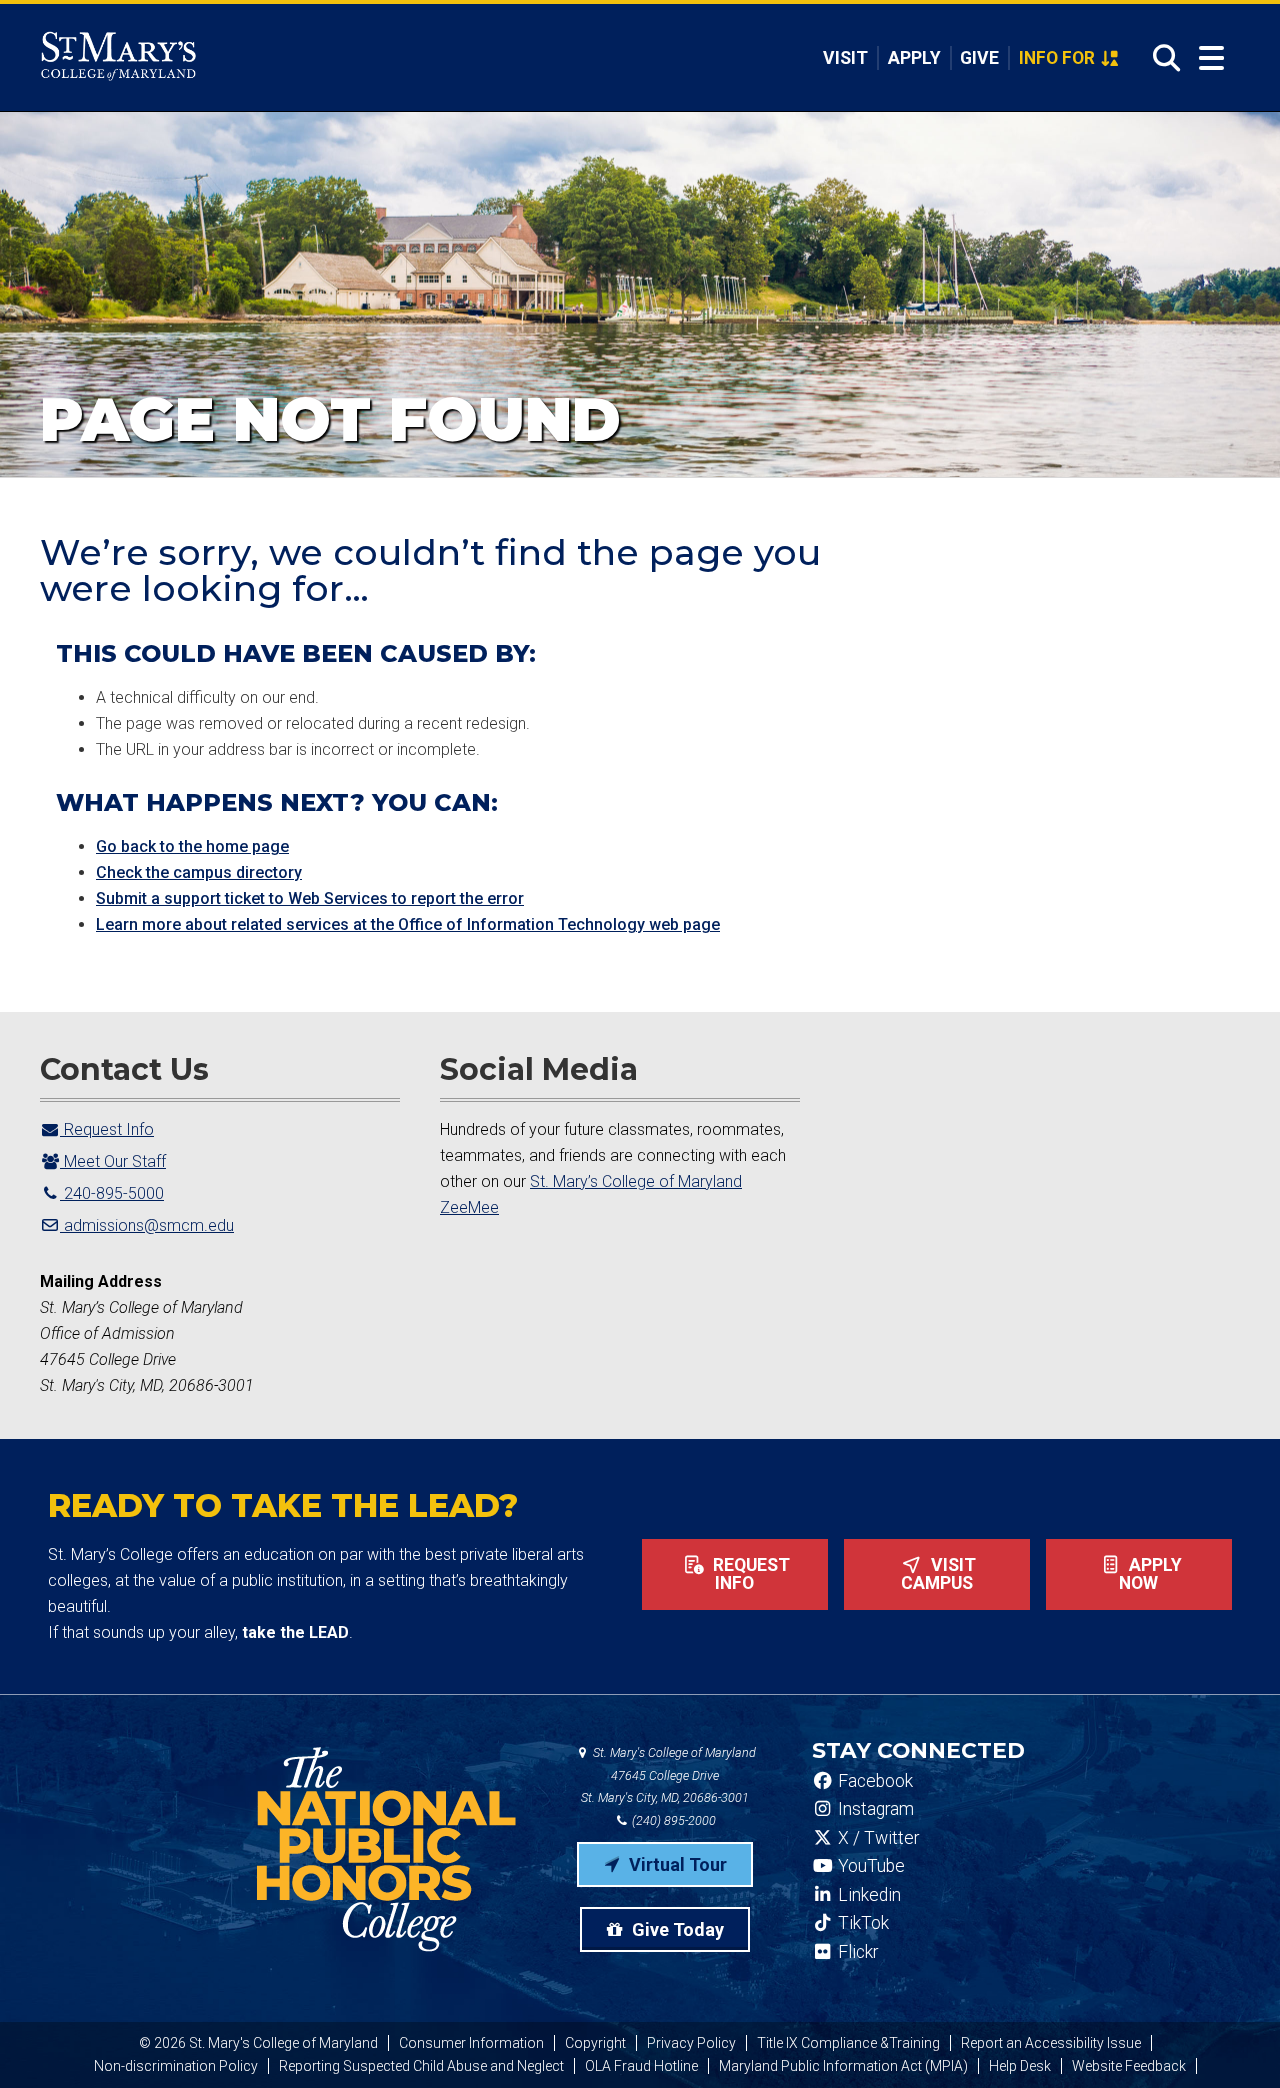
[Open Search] (1160, 58)
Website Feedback (1129, 2066)
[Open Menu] (1211, 58)
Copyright (595, 2043)
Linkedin (867, 1895)
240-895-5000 (112, 1193)
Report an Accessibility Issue (1051, 2043)
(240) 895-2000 (672, 1820)
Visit (845, 58)
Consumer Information (471, 2043)
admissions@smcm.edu (147, 1225)
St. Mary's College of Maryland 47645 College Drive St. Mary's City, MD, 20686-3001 (668, 1775)
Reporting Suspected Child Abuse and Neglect (421, 2066)
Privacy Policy (691, 2043)
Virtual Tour (676, 1864)
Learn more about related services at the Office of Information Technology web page (408, 924)
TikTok (861, 1923)
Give (979, 58)
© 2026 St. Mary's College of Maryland (258, 2043)
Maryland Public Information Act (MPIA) (843, 2066)
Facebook (873, 1781)
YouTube (869, 1866)
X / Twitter (876, 1838)
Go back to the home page (192, 846)
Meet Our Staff (113, 1161)
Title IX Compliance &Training (848, 2043)
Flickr (856, 1952)
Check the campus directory (199, 872)
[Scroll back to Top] (1232, 2040)
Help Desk (1020, 2066)
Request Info (107, 1129)
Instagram (874, 1809)
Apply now (1150, 1574)
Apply (914, 58)
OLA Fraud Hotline (641, 2066)
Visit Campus (939, 1574)
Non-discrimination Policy (176, 2066)
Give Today (676, 1929)
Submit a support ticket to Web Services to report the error (310, 898)
